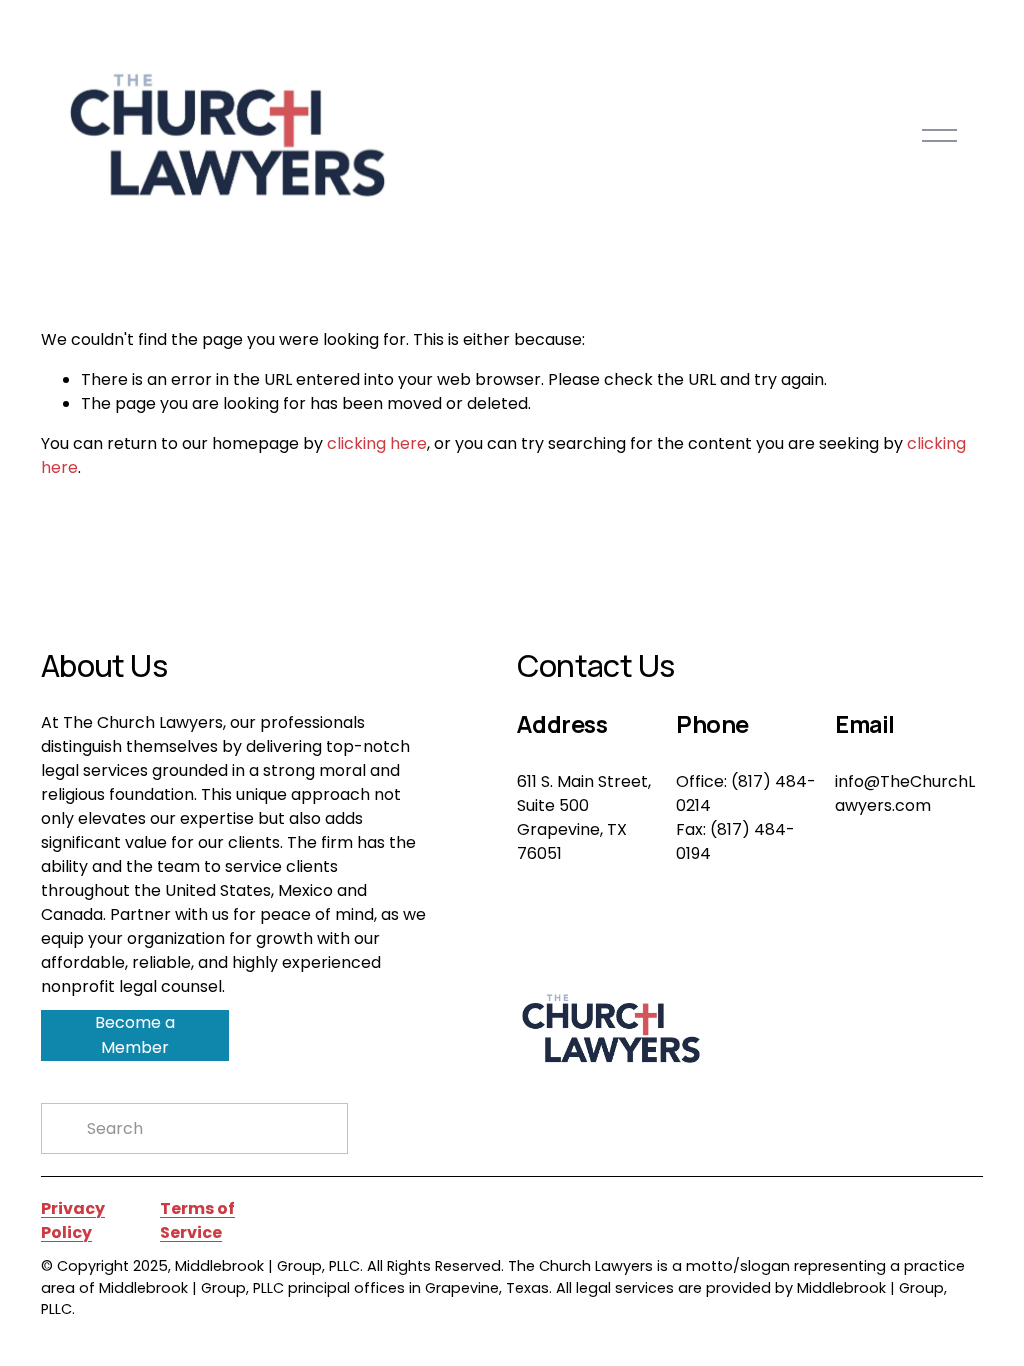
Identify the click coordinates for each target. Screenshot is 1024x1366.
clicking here (377, 443)
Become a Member (135, 1035)
